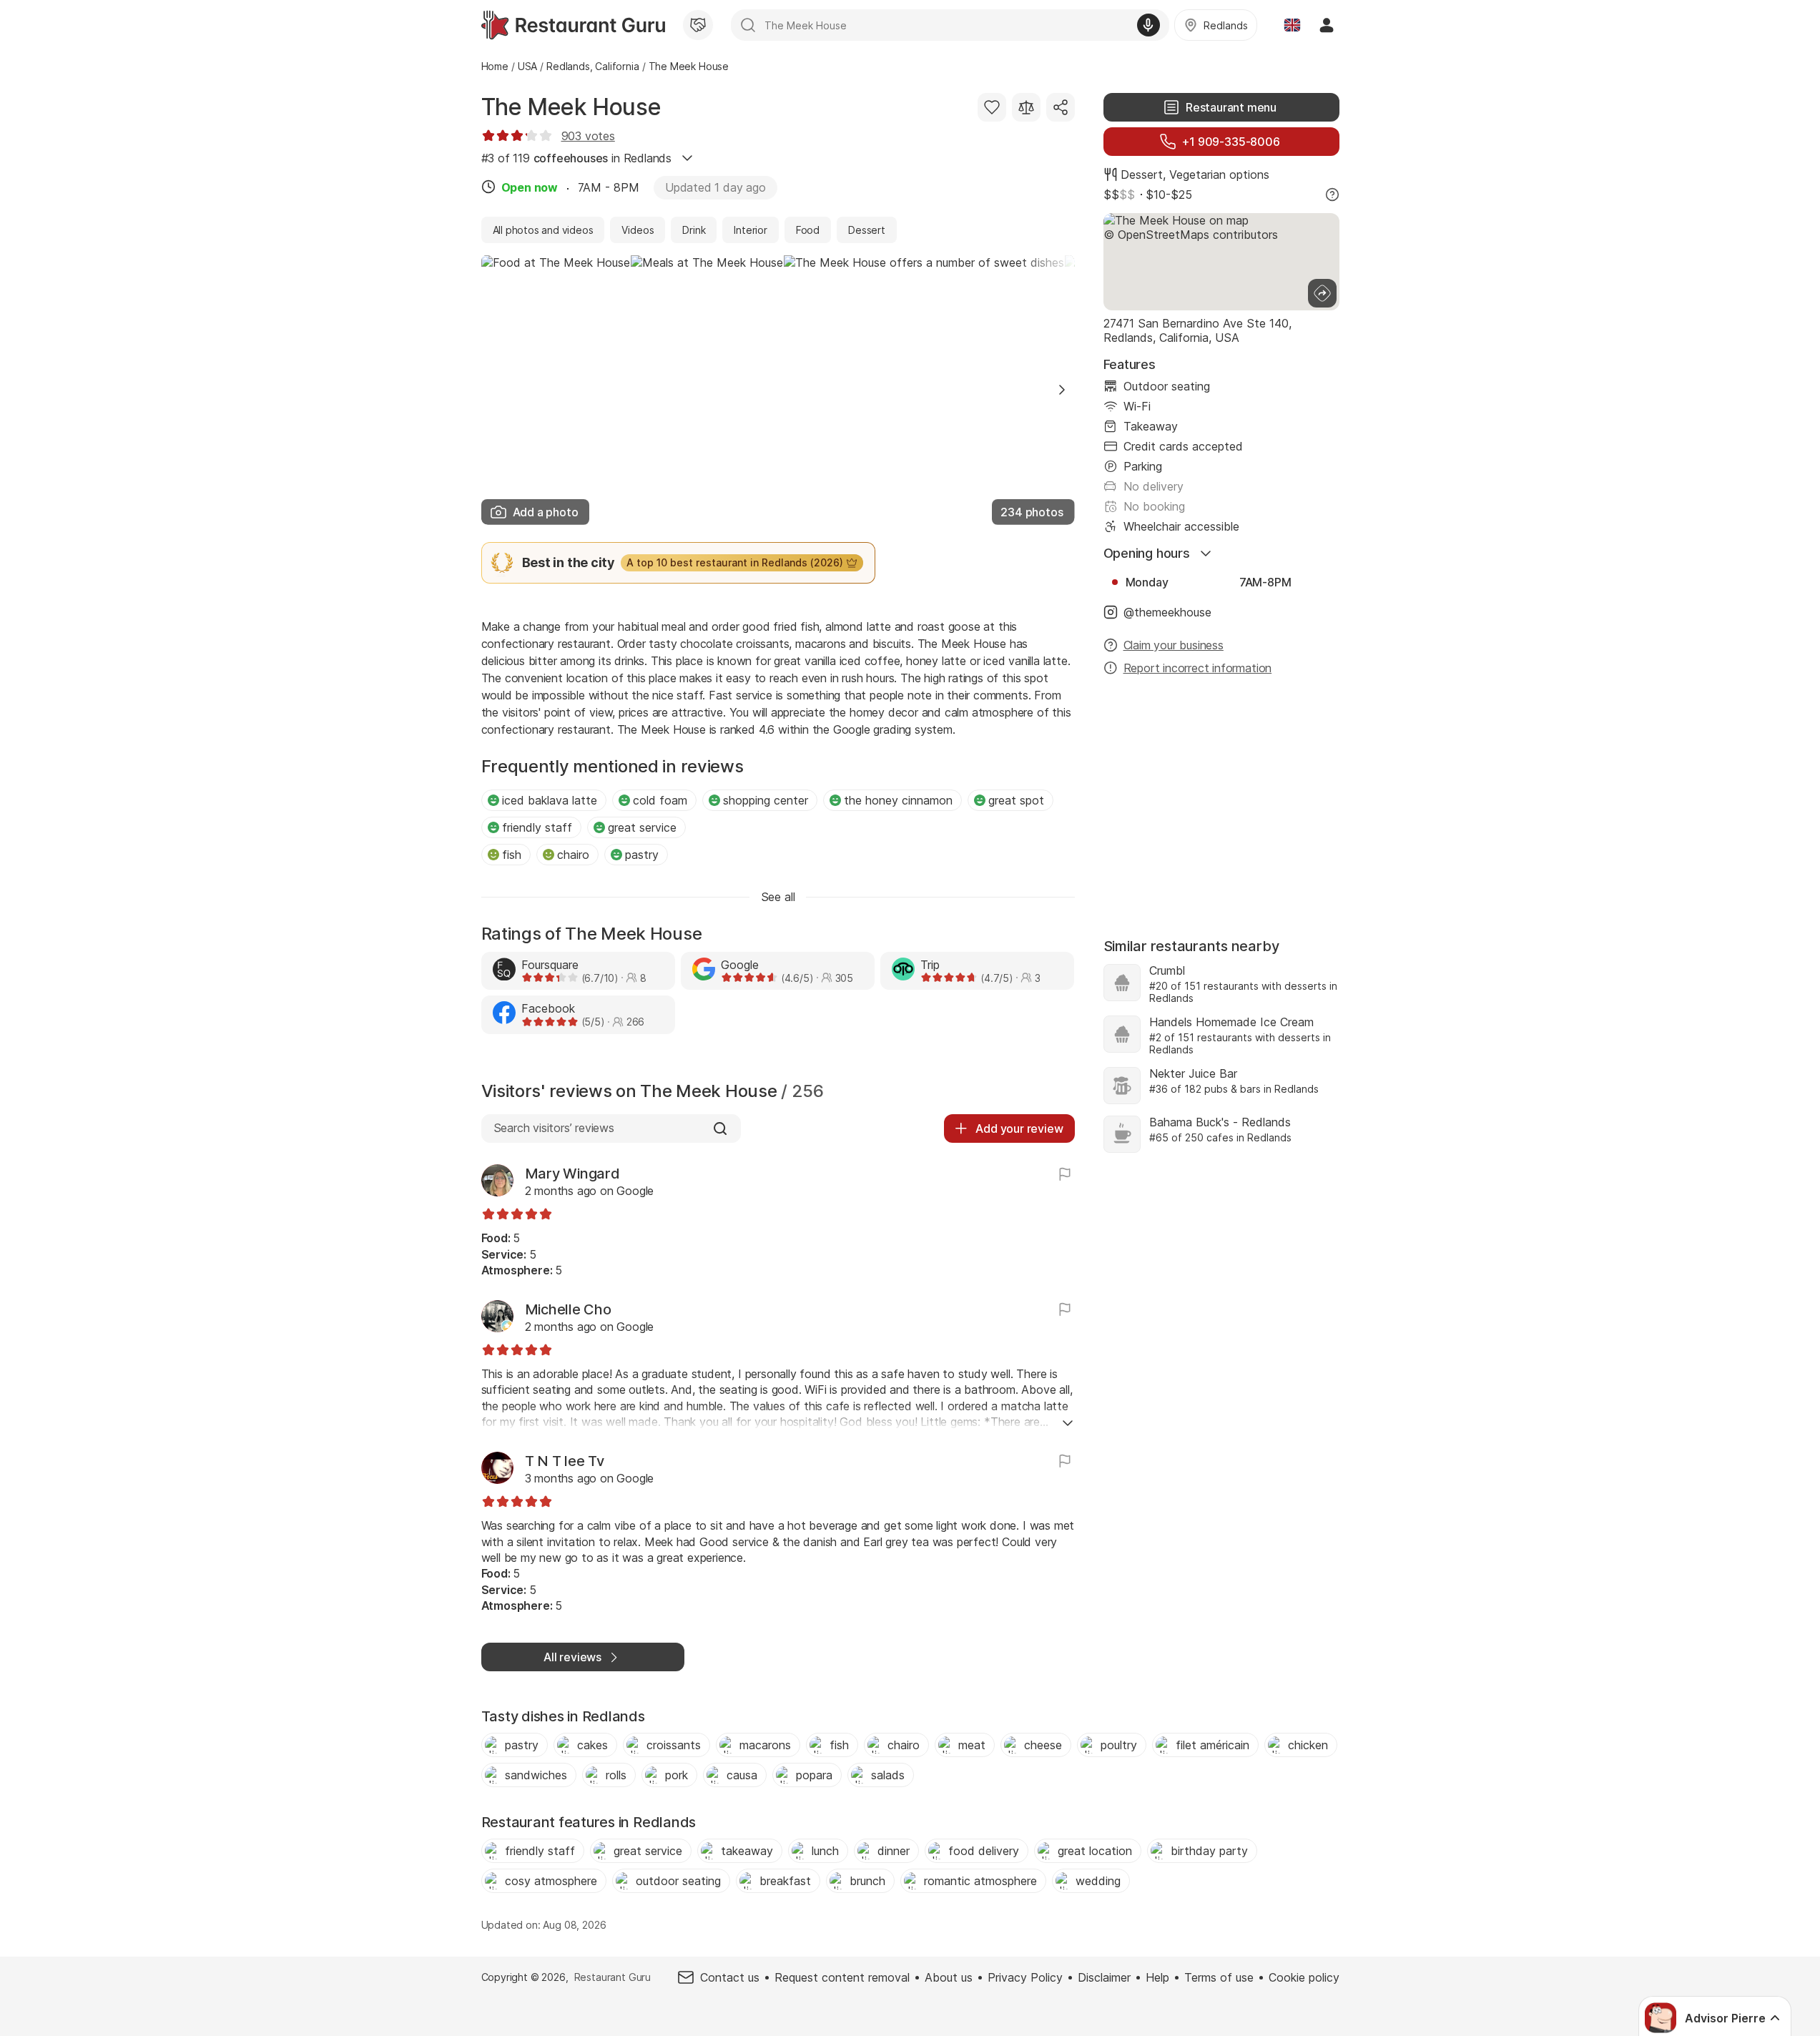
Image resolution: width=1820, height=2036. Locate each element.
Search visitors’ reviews (554, 1128)
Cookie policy (1304, 1977)
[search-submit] (748, 25)
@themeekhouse (1167, 612)
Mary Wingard (572, 1174)
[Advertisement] (1221, 800)
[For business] (698, 25)
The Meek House (571, 107)
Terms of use (1219, 1977)
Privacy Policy (1025, 1977)
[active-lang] (1292, 25)
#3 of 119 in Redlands (577, 158)
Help (1157, 1977)
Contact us (730, 1977)
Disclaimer (1104, 1977)
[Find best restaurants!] (573, 25)
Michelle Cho (568, 1309)
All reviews (572, 1657)
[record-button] (1148, 25)
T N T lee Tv (565, 1461)
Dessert (1142, 174)
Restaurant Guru (613, 1977)
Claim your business (1174, 645)
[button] (1062, 390)
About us (949, 1977)
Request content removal (842, 1977)
